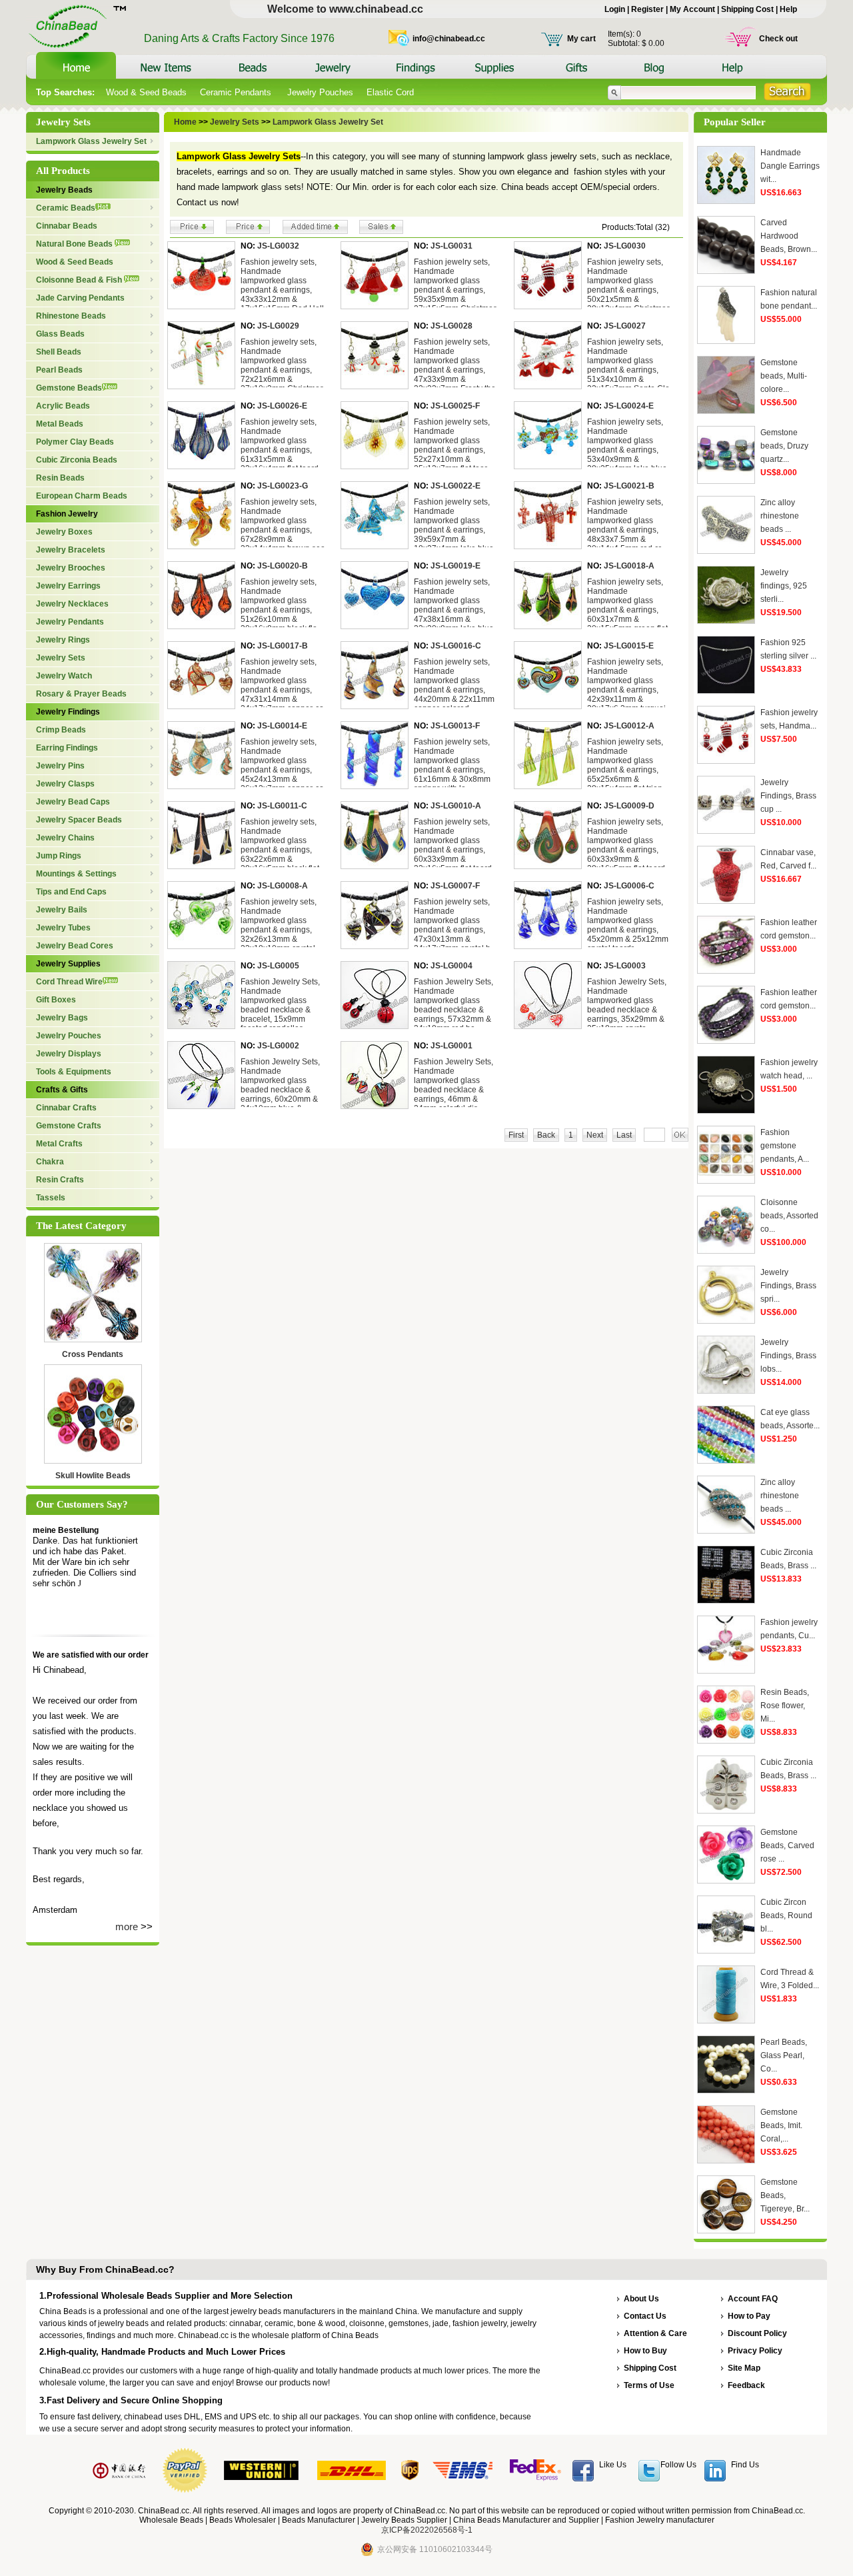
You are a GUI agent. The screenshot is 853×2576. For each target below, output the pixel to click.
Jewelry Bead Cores (75, 946)
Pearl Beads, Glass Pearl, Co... (784, 2055)
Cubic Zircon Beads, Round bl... (786, 1916)
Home (185, 122)
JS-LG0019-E (455, 566)
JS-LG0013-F (455, 726)
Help (788, 9)
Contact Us (645, 2316)
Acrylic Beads (63, 406)
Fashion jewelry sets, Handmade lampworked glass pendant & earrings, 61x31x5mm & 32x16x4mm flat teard (280, 445)
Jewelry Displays (69, 1054)
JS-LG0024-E (629, 406)
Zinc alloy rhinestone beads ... (780, 516)
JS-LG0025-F (455, 406)
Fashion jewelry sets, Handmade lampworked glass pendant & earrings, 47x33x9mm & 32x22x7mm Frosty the (455, 365)
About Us (641, 2299)
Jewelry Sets (61, 658)
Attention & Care (655, 2333)
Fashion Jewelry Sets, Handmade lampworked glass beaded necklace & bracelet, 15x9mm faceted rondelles (280, 1005)
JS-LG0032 (278, 246)
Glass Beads (60, 334)
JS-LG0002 (278, 1046)
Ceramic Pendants (237, 92)
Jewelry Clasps (65, 784)
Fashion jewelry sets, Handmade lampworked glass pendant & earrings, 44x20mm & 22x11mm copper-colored (454, 685)
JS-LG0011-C (282, 806)
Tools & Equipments (74, 1072)
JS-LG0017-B (283, 646)
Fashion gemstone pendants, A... (785, 1146)
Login (615, 9)
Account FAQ (753, 2299)
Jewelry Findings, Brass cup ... (788, 796)
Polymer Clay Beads (75, 442)
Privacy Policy (755, 2351)
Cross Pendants (93, 1354)
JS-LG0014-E (282, 726)
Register (647, 9)
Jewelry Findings (68, 712)
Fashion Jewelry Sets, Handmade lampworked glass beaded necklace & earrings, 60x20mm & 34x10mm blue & (280, 1085)
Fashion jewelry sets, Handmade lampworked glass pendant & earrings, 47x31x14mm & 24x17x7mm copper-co (282, 685)
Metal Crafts (59, 1144)
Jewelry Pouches (320, 92)
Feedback (746, 2385)
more (127, 1927)
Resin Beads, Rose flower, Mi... (785, 1706)
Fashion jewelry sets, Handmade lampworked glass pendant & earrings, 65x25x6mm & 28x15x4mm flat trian (625, 765)
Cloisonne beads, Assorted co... (789, 1216)
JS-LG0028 (451, 326)
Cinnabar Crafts (66, 1108)
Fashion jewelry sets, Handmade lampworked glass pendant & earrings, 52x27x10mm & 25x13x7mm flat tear (452, 445)
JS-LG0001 (451, 1046)
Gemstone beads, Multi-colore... (784, 376)
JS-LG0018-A (629, 566)
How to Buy (645, 2351)
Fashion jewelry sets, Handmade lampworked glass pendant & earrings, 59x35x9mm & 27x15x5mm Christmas (455, 285)
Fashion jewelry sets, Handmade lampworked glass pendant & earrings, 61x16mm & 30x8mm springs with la (452, 765)
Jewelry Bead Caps (73, 802)
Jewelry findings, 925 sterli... (784, 586)
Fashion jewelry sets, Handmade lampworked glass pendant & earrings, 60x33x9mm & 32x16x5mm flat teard (453, 845)
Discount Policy (757, 2333)
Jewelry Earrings (68, 586)
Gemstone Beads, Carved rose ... (787, 1846)
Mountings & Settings (76, 874)
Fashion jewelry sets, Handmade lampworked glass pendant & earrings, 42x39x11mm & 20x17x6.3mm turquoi (626, 685)
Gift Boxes (56, 1000)
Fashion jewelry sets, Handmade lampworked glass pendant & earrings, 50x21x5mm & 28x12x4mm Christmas (629, 285)
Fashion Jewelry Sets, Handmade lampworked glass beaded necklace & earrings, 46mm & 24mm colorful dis (453, 1085)
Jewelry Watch (64, 676)
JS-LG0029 (278, 326)
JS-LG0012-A (629, 726)
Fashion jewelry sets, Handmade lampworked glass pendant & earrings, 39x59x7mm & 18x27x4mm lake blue (454, 525)
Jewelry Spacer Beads (79, 820)
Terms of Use (649, 2385)
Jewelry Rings (63, 640)
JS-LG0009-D (629, 806)
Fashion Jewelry (67, 514)
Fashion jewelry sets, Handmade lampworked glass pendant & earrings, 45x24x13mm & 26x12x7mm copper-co (282, 765)
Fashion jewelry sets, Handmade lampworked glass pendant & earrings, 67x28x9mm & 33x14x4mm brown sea (283, 525)
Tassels (51, 1198)
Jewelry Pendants (70, 622)
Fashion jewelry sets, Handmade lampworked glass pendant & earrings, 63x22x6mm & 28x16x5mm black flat (280, 845)
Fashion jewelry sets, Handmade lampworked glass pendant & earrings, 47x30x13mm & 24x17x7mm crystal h (452, 925)
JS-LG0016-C (456, 646)
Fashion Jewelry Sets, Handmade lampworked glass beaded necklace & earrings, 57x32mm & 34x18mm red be (453, 1005)
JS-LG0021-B (629, 486)
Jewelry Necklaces (72, 604)
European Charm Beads (82, 496)
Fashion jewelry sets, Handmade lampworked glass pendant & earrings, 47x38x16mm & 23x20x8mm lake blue (454, 605)
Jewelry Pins (60, 766)
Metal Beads (60, 424)
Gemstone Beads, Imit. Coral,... (781, 2125)
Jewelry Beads (64, 190)
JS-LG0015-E (629, 646)
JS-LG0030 (625, 246)
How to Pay (749, 2316)
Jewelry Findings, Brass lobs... (788, 1356)
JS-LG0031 (451, 246)
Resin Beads (60, 478)
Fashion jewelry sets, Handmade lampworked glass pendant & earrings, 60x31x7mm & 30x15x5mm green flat (627, 605)
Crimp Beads (61, 730)
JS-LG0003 (625, 966)
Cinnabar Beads (67, 226)
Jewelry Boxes (64, 532)
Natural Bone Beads (75, 244)
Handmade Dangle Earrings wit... (790, 166)
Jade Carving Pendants (80, 298)
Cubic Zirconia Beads (77, 460)
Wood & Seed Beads (146, 92)
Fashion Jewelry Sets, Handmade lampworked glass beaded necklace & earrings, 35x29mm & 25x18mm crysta (627, 1005)
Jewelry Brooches (71, 568)
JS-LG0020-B (283, 566)
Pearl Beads (59, 370)
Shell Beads (59, 352)
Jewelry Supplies (68, 964)
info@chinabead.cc (449, 39)
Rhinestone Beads (71, 316)
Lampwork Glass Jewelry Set (91, 141)
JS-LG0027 (625, 326)
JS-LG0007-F (455, 886)
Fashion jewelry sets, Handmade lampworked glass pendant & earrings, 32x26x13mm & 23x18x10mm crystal (279, 925)
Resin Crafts (60, 1180)
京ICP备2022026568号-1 (427, 2530)
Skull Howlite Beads (93, 1476)
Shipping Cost (747, 9)
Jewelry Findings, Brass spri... (788, 1286)
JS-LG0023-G (283, 486)
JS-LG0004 (451, 966)
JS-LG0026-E (282, 406)
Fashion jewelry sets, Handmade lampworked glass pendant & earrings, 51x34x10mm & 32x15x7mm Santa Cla (628, 365)
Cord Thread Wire (69, 982)
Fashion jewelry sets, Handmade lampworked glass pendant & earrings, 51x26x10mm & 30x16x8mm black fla (279, 605)
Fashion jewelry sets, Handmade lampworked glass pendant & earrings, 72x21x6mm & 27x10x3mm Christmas (282, 365)
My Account (692, 9)
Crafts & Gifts (62, 1090)
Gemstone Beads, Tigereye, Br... (785, 2195)
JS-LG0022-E (455, 486)
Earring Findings (67, 748)
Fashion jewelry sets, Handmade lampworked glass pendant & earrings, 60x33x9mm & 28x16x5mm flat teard (626, 845)
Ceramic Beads (66, 208)
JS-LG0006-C (629, 886)
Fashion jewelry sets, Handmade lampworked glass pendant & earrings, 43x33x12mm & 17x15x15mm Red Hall (282, 285)
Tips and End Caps (71, 892)
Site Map (744, 2368)
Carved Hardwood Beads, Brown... (789, 236)
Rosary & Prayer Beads (81, 694)
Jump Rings (59, 856)
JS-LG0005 (278, 966)
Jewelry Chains (65, 838)
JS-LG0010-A (456, 806)
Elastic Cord (390, 92)
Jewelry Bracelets (71, 550)
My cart (581, 39)
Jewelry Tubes (63, 928)
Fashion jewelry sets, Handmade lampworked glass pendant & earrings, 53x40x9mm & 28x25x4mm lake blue (627, 445)
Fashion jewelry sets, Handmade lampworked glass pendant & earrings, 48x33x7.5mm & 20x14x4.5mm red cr (625, 525)
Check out (778, 39)
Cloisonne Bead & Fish (80, 280)
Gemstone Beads (69, 388)
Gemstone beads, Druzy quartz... (784, 446)
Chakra (50, 1162)
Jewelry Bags (62, 1018)
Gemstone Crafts (69, 1126)
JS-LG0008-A (283, 886)
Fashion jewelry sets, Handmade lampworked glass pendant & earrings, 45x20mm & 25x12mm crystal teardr (628, 925)
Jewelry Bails (62, 910)
